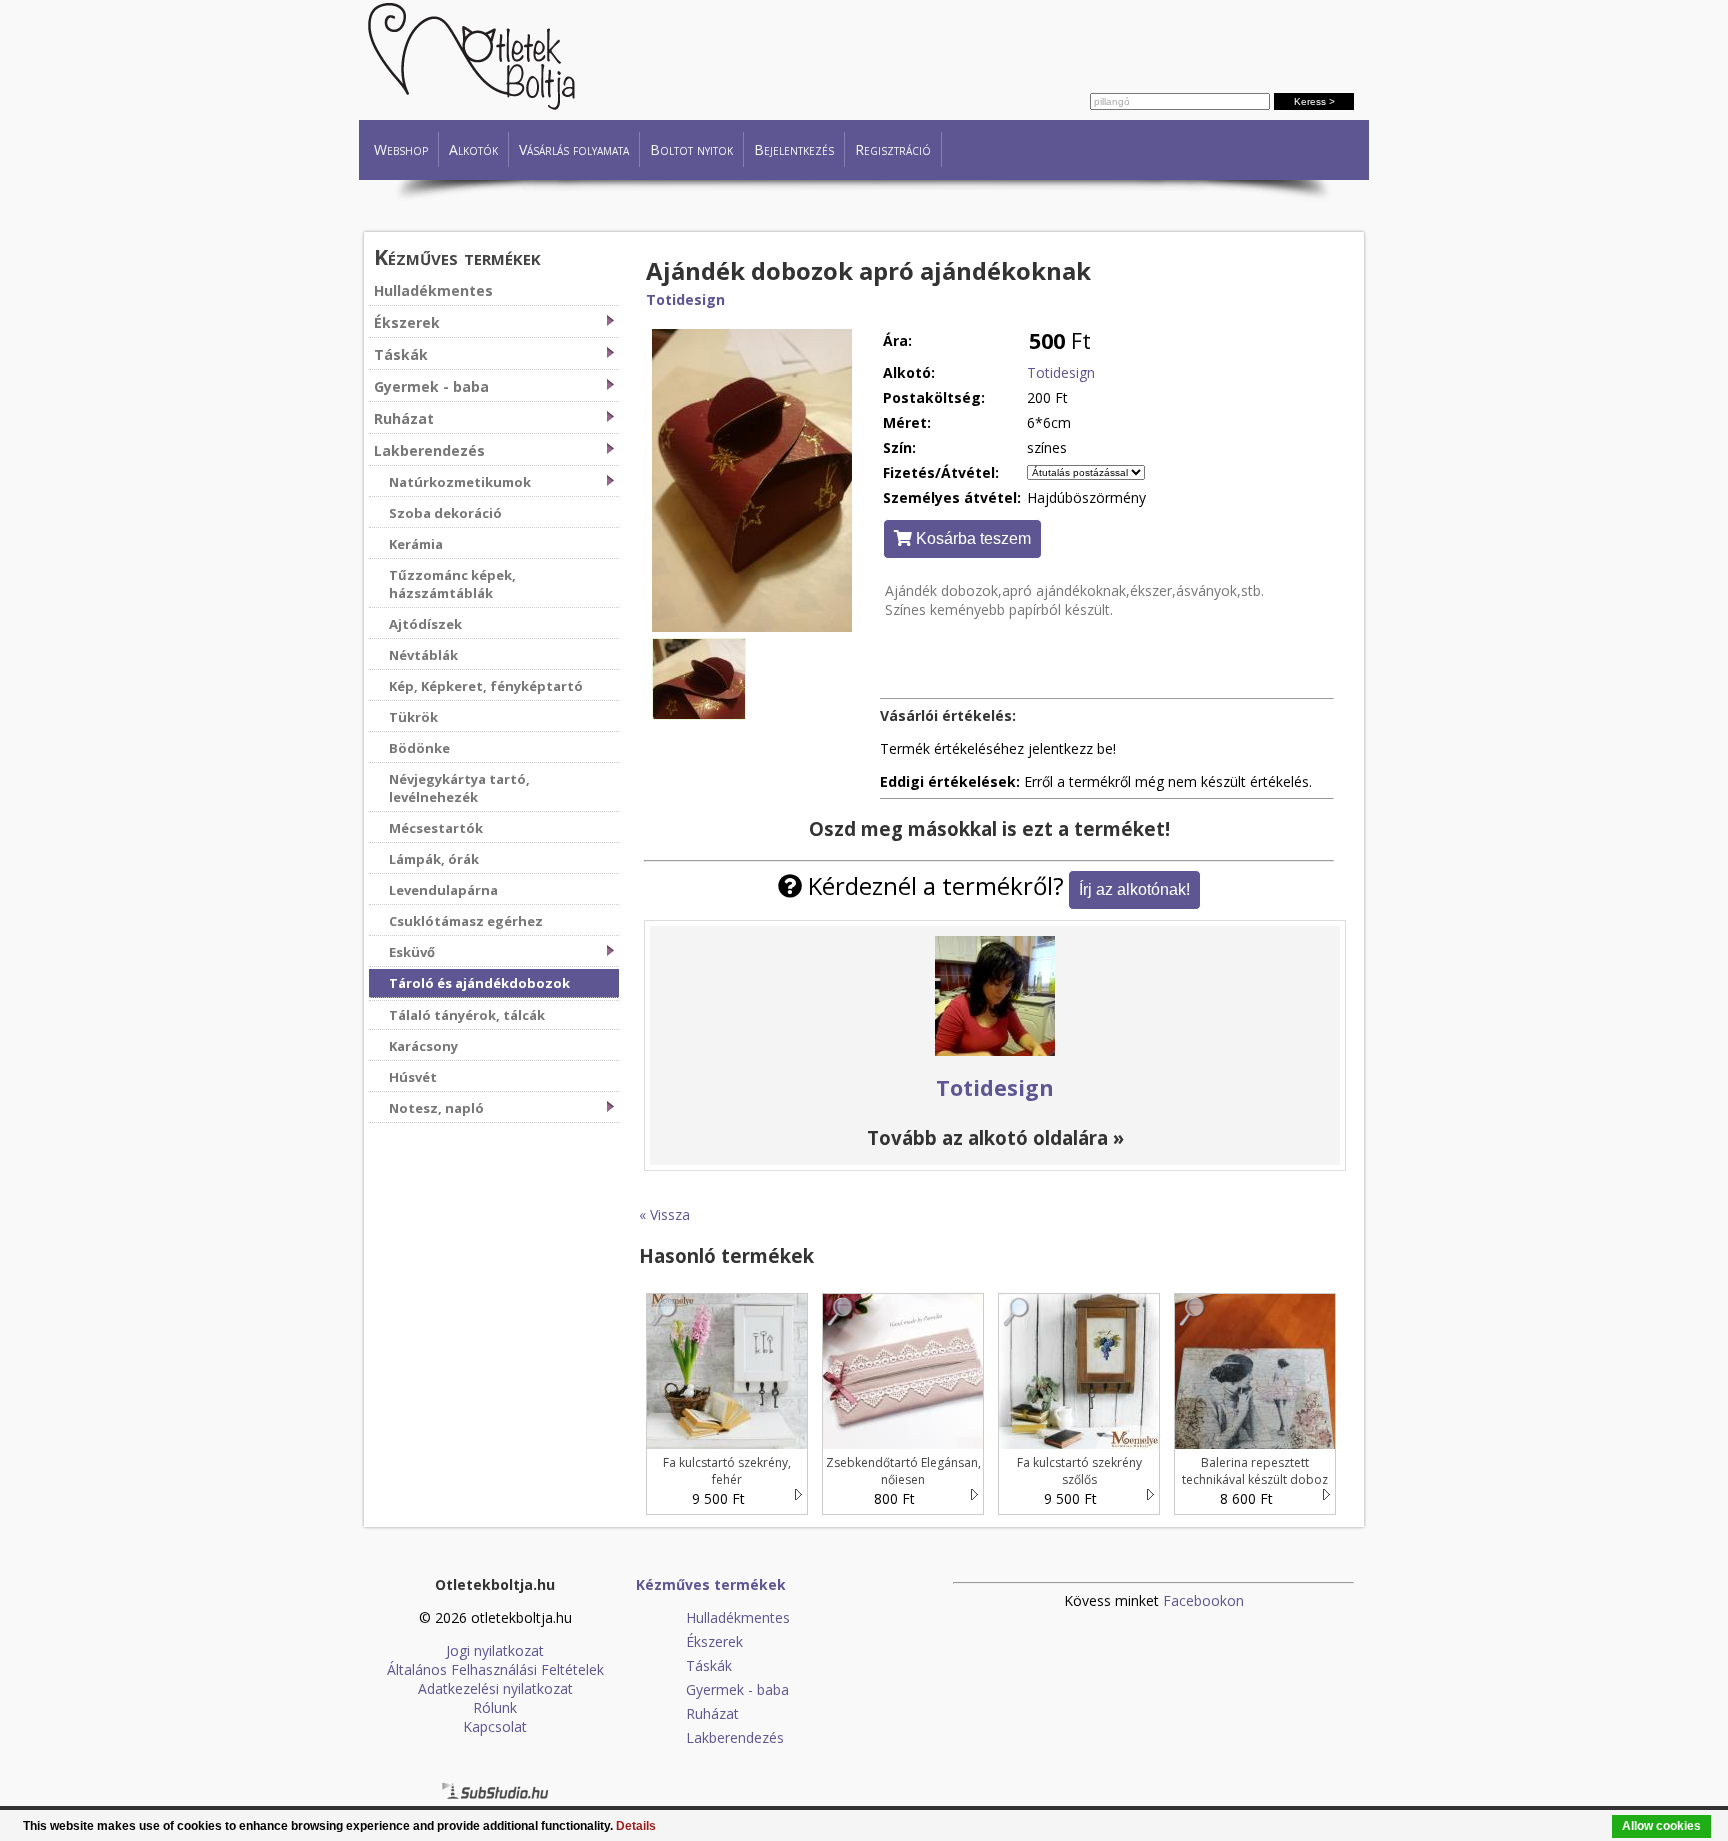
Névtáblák (423, 655)
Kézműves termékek (457, 256)
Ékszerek (407, 322)
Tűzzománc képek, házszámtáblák (452, 584)
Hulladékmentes (433, 290)
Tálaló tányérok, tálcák (467, 1015)
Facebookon (1203, 1600)
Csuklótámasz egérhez (466, 921)
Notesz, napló (436, 1108)
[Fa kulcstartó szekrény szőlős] (1017, 1321)
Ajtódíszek (425, 624)
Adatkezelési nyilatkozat (495, 1688)
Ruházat (404, 418)
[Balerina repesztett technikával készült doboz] (1193, 1321)
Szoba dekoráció (445, 513)
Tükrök (413, 717)
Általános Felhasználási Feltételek (495, 1669)
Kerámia (416, 544)
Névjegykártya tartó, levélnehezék (459, 788)
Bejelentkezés (794, 149)
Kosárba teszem (971, 538)
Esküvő (412, 952)
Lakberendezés (429, 450)
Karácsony (423, 1046)
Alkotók (473, 149)
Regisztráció (893, 149)
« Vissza (664, 1214)
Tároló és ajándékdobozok (479, 983)
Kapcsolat (495, 1726)
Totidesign (685, 299)
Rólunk (495, 1707)
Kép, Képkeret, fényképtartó (486, 686)
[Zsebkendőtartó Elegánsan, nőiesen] (841, 1321)
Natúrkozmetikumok (460, 482)
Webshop (401, 149)
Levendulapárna (443, 890)
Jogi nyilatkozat (495, 1650)
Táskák (401, 354)
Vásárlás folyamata (574, 149)
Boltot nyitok (691, 149)
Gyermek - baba (431, 386)
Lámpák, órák (434, 859)
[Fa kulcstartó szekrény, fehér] (665, 1321)
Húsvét (413, 1077)
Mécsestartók (436, 828)
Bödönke (419, 748)
